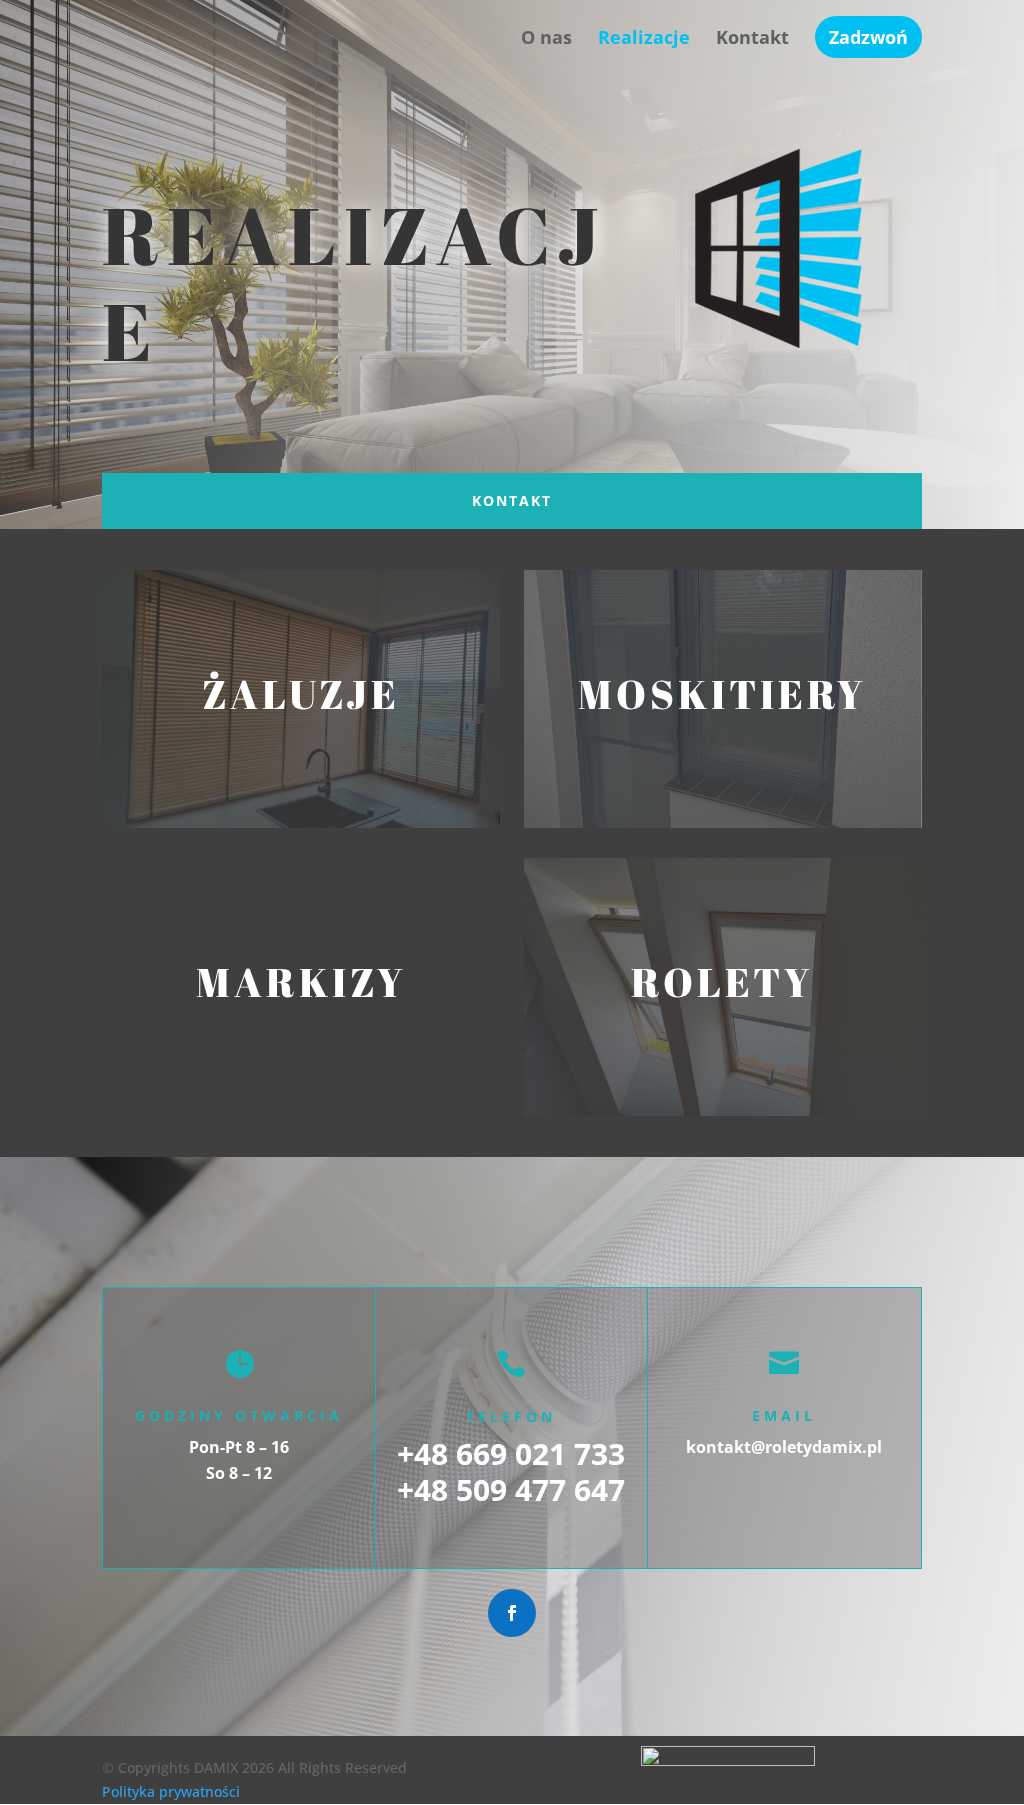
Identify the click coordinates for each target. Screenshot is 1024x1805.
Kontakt (752, 39)
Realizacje (644, 39)
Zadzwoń (868, 37)
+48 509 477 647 (511, 1489)
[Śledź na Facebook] (512, 1613)
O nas (546, 39)
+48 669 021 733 (511, 1453)
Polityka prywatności (171, 1791)
